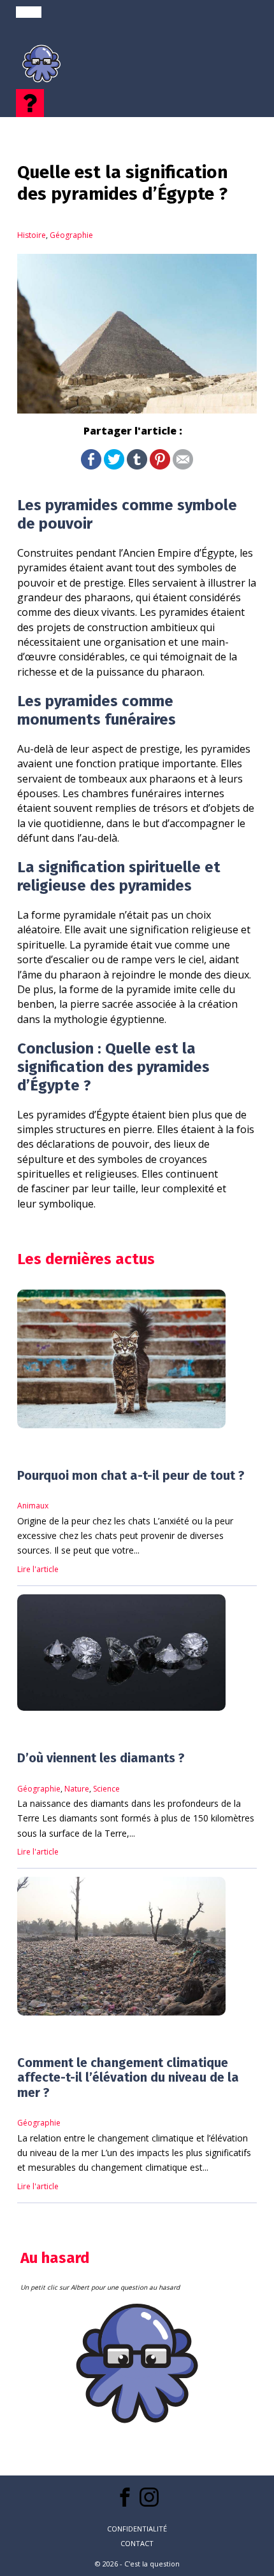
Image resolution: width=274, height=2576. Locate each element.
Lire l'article (38, 1569)
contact (137, 2543)
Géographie (71, 235)
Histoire (32, 235)
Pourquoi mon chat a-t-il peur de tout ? (131, 1476)
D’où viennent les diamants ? (101, 1758)
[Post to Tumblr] (137, 466)
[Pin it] (160, 466)
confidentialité (137, 2529)
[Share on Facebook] (91, 466)
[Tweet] (114, 466)
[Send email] (183, 466)
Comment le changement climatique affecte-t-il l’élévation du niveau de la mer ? (128, 2078)
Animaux (33, 1506)
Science (106, 1789)
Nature (77, 1789)
